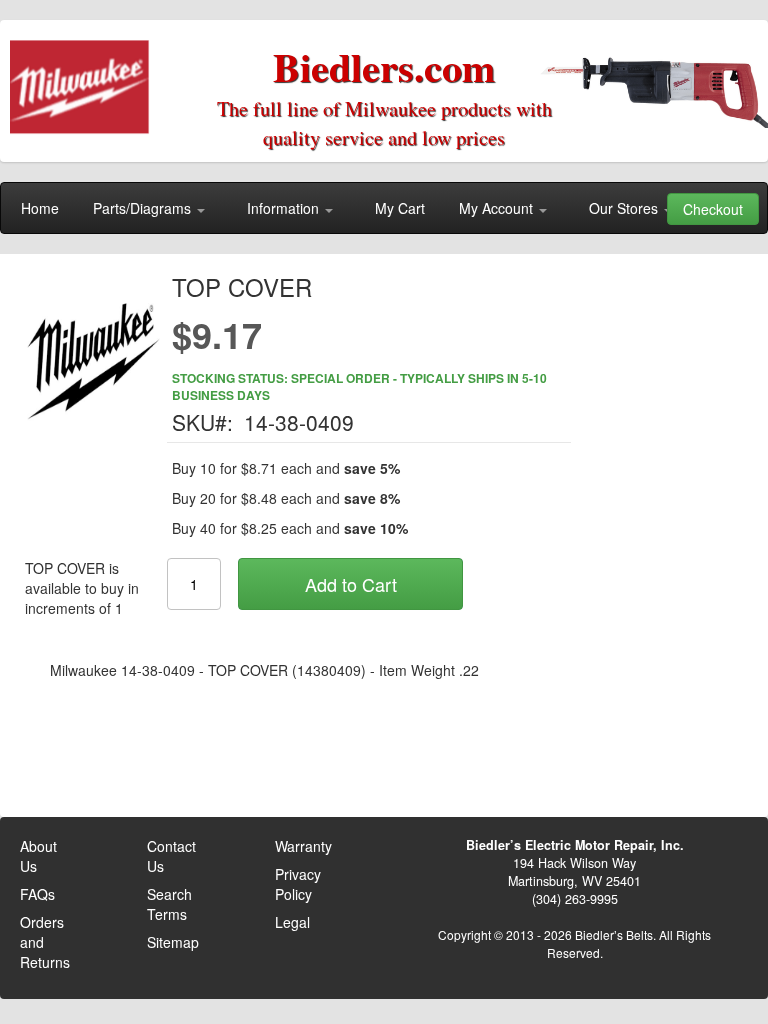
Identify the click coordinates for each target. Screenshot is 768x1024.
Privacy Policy (298, 884)
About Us (38, 856)
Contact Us (171, 856)
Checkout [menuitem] (713, 209)
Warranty (303, 846)
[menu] (384, 208)
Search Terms (169, 904)
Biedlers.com (384, 66)
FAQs (37, 894)
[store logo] (85, 80)
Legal (292, 922)
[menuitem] (40, 208)
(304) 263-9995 (575, 899)
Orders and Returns (45, 942)
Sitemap (173, 942)
